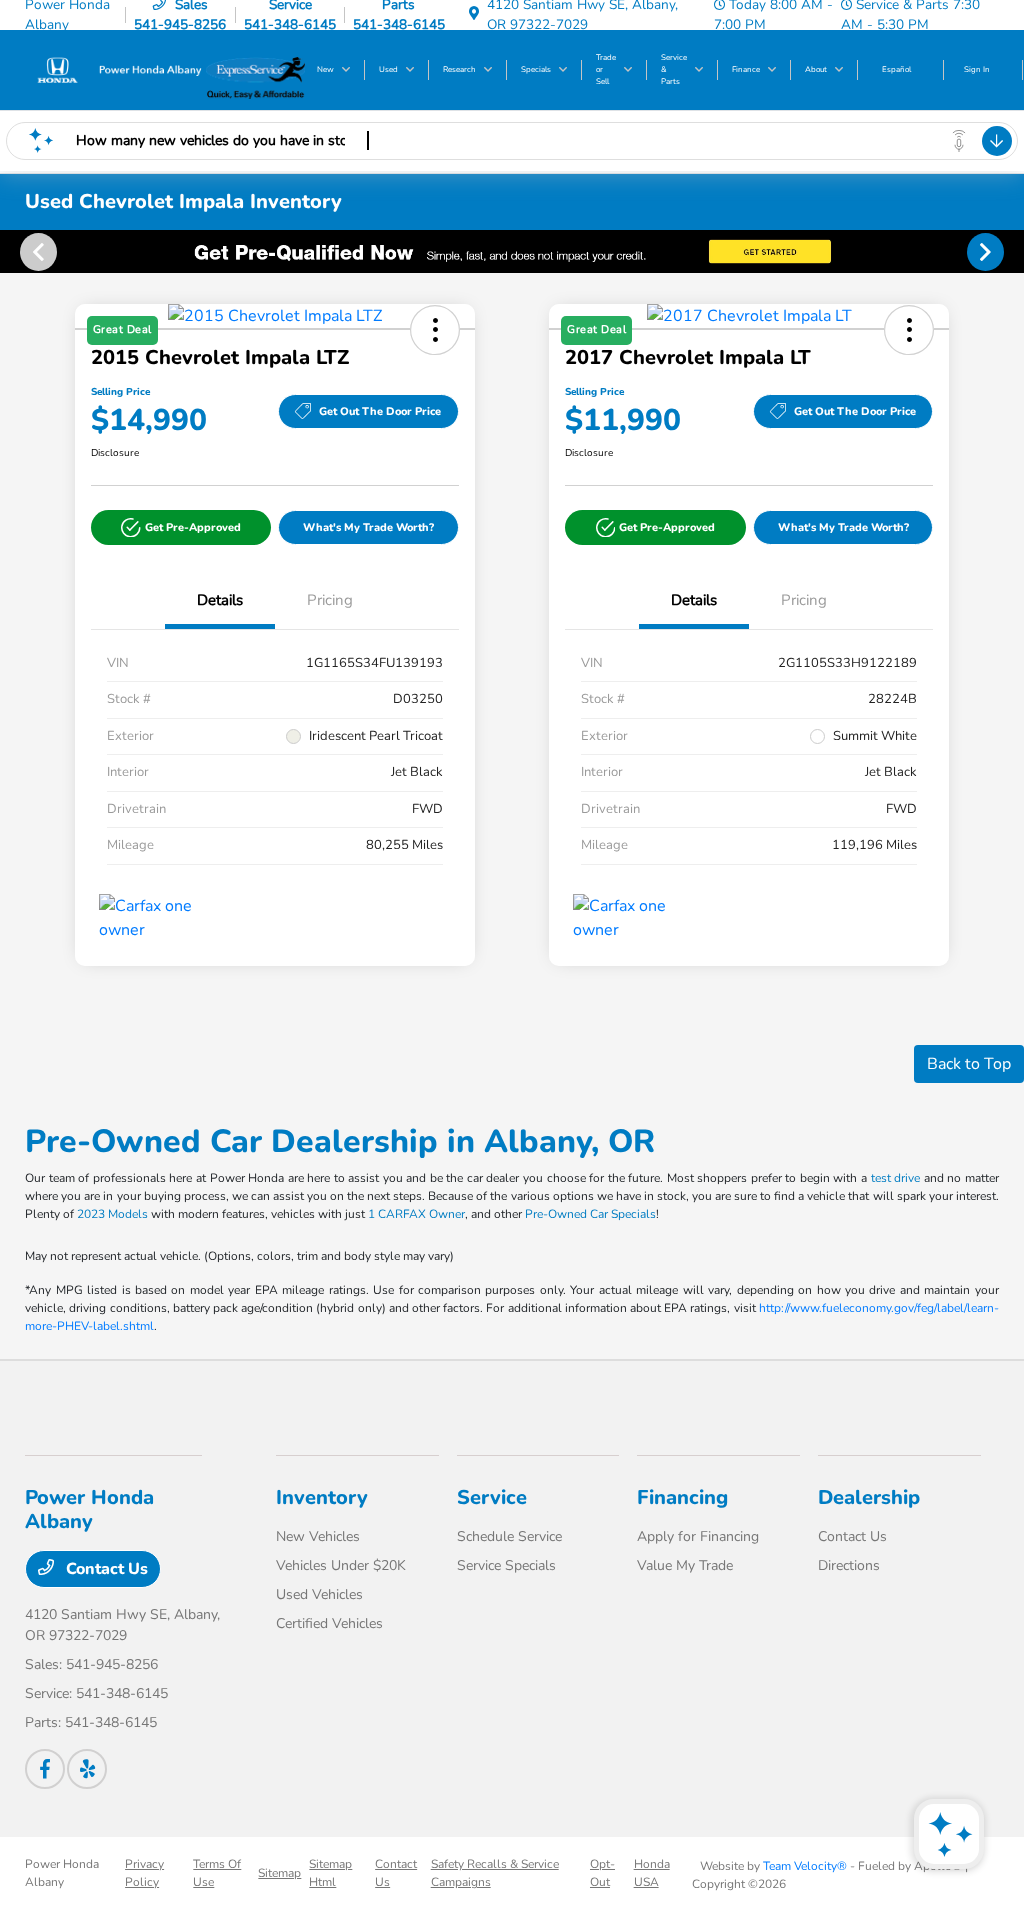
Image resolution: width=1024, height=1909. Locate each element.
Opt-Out (602, 1873)
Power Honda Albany (62, 1873)
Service (492, 1497)
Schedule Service (509, 1536)
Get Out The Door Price (380, 411)
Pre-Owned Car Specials (590, 1214)
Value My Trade (685, 1565)
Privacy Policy (144, 1873)
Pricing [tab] (330, 600)
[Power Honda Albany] (115, 69)
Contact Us (105, 1569)
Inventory (322, 1497)
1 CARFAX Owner (416, 1214)
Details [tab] (220, 600)
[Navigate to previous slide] (15, 251)
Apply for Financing (698, 1536)
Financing (682, 1497)
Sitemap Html (330, 1873)
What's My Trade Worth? (368, 527)
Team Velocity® (805, 1866)
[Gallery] (512, 251)
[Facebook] (45, 1769)
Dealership (869, 1497)
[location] (474, 14)
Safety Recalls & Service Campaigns (495, 1873)
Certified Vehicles (329, 1623)
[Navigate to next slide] (1009, 251)
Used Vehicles (319, 1594)
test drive (896, 1178)
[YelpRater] (87, 1769)
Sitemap (279, 1873)
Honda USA (652, 1873)
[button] (181, 527)
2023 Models (112, 1214)
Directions (849, 1565)
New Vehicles (318, 1536)
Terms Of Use (217, 1873)
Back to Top (969, 1064)
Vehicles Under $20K (341, 1565)
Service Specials (506, 1565)
